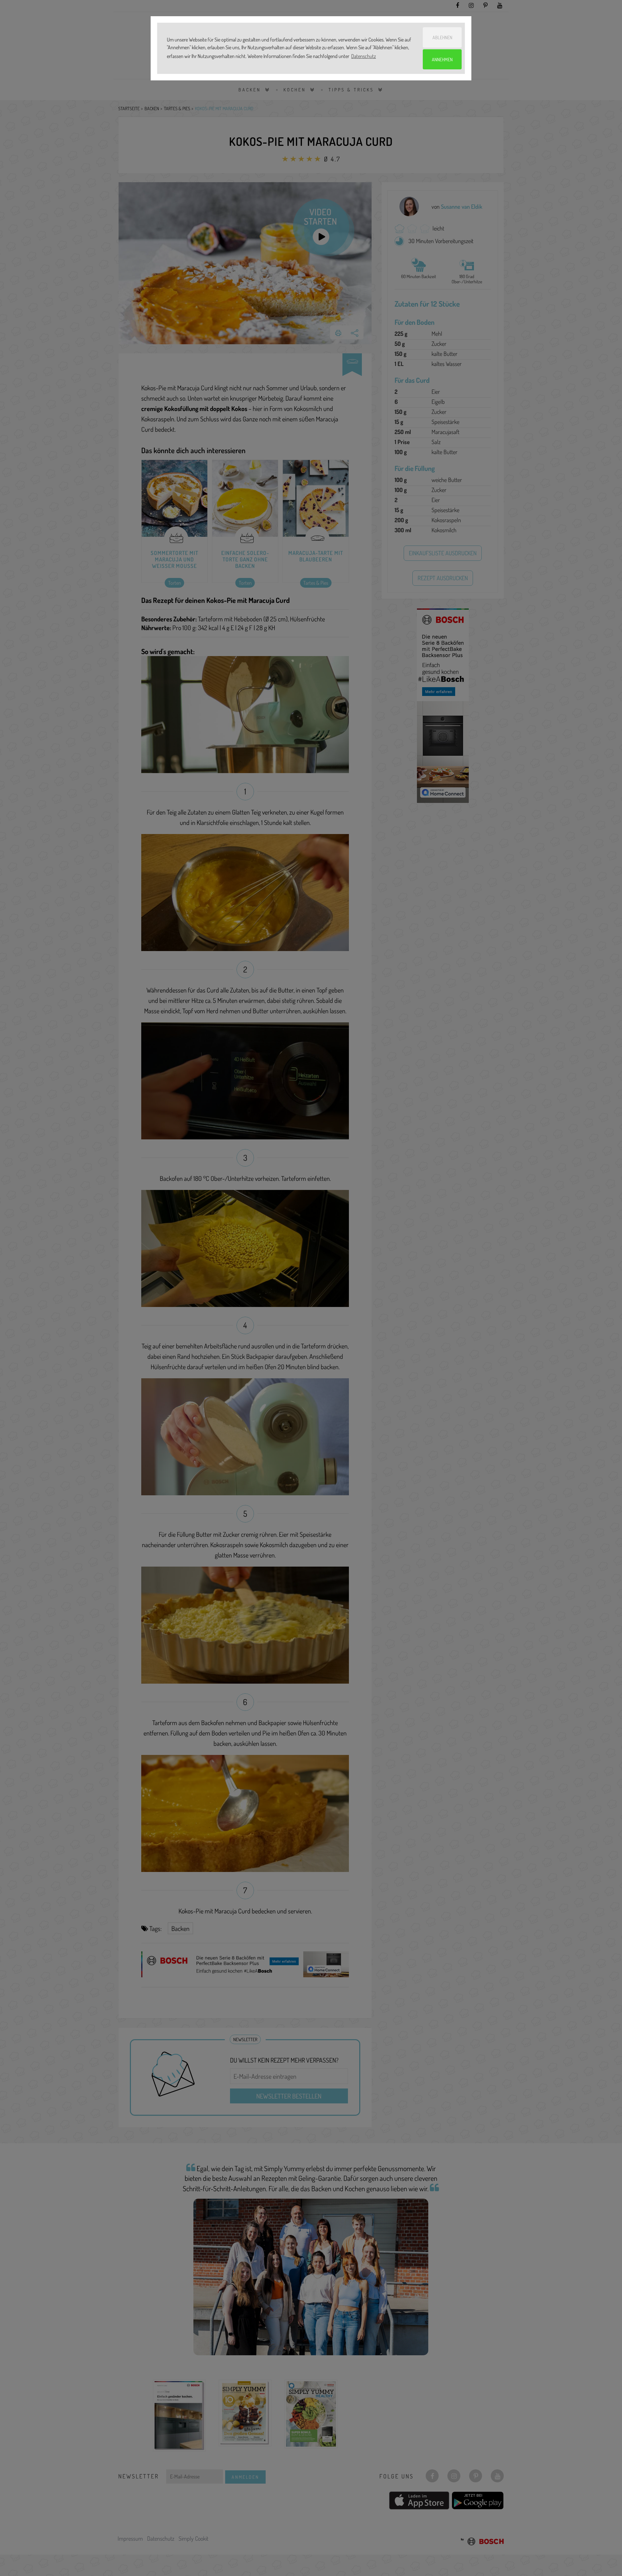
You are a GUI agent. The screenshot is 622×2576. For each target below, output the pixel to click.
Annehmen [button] (442, 59)
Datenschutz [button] (363, 56)
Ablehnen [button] (442, 37)
